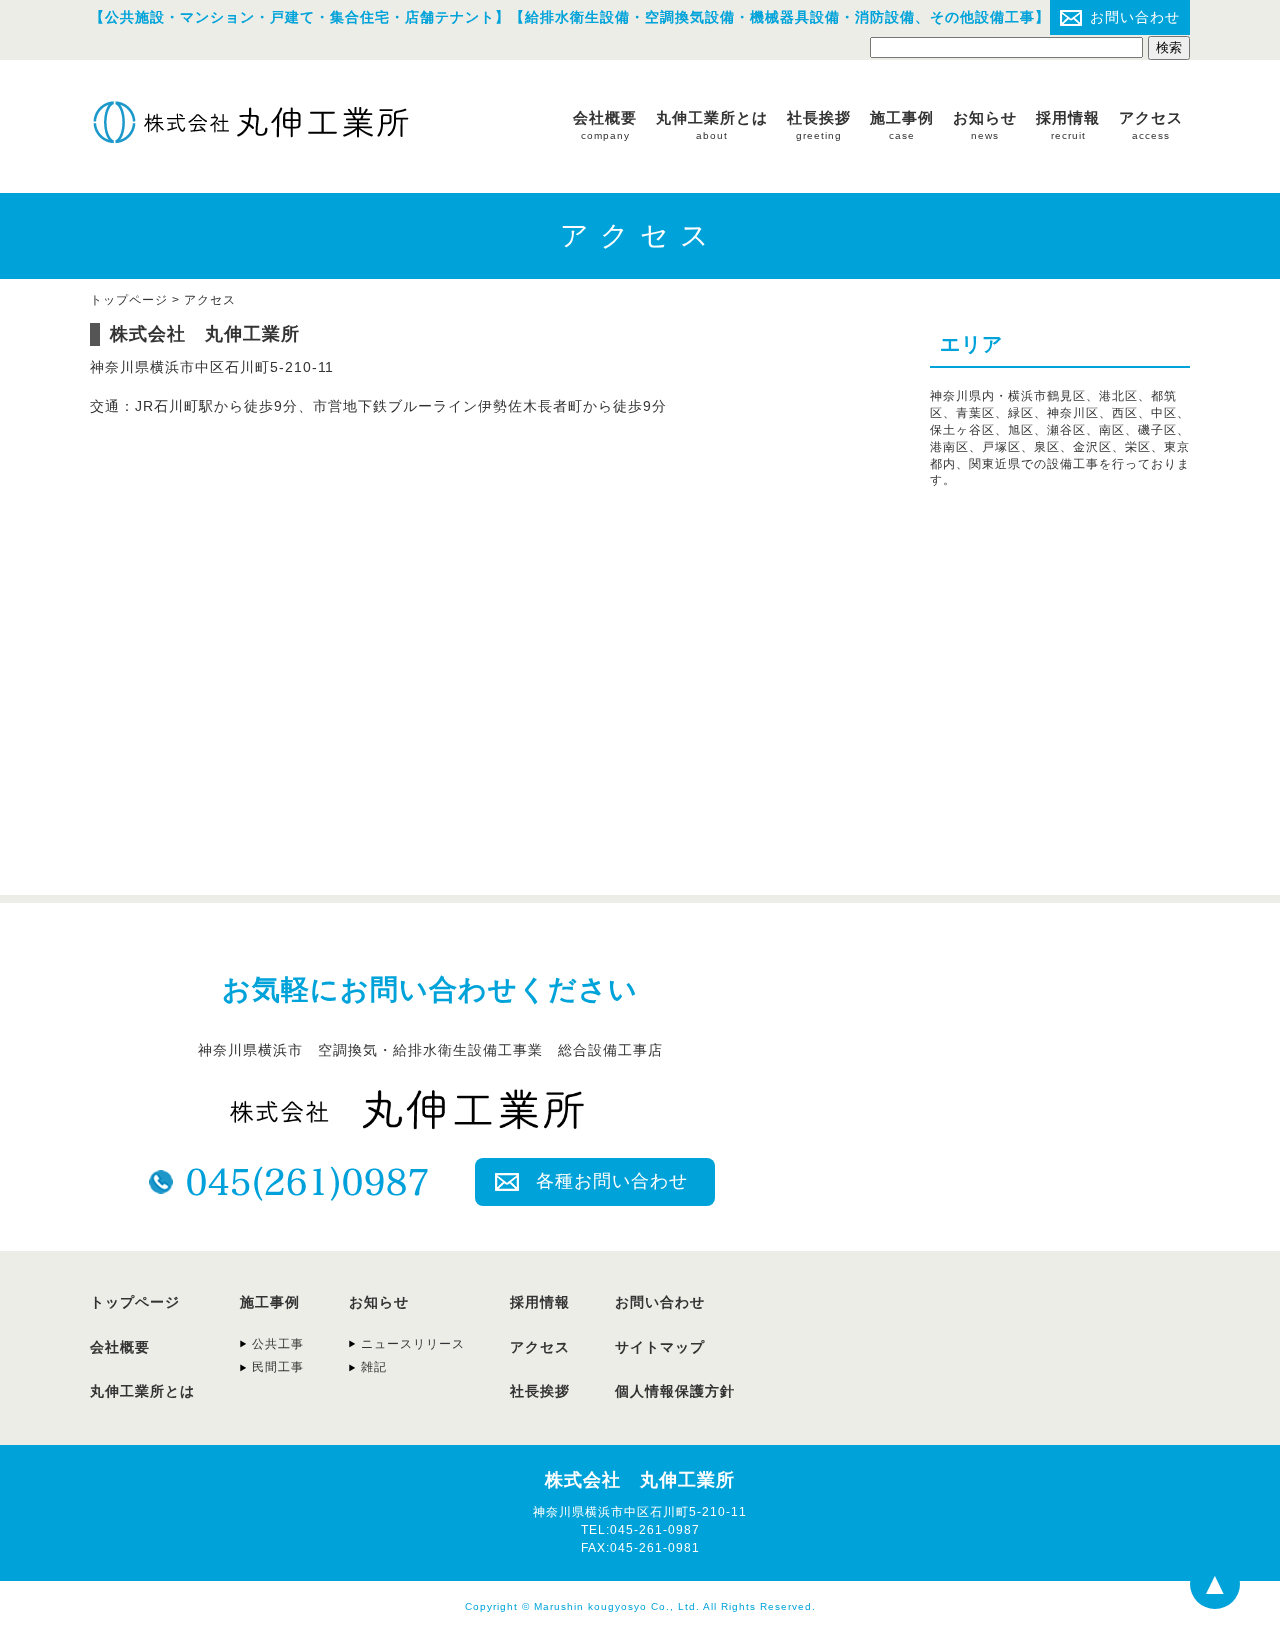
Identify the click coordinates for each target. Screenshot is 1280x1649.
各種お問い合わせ (612, 1181)
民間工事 (278, 1367)
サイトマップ (660, 1347)
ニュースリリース (413, 1344)
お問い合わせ (1135, 17)
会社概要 (605, 125)
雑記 (374, 1367)
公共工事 (278, 1344)
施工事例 (902, 125)
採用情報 (1068, 125)
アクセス (1151, 125)
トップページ (135, 1302)
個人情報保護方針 (675, 1391)
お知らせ (985, 125)
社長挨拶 (819, 125)
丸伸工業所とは (712, 125)
